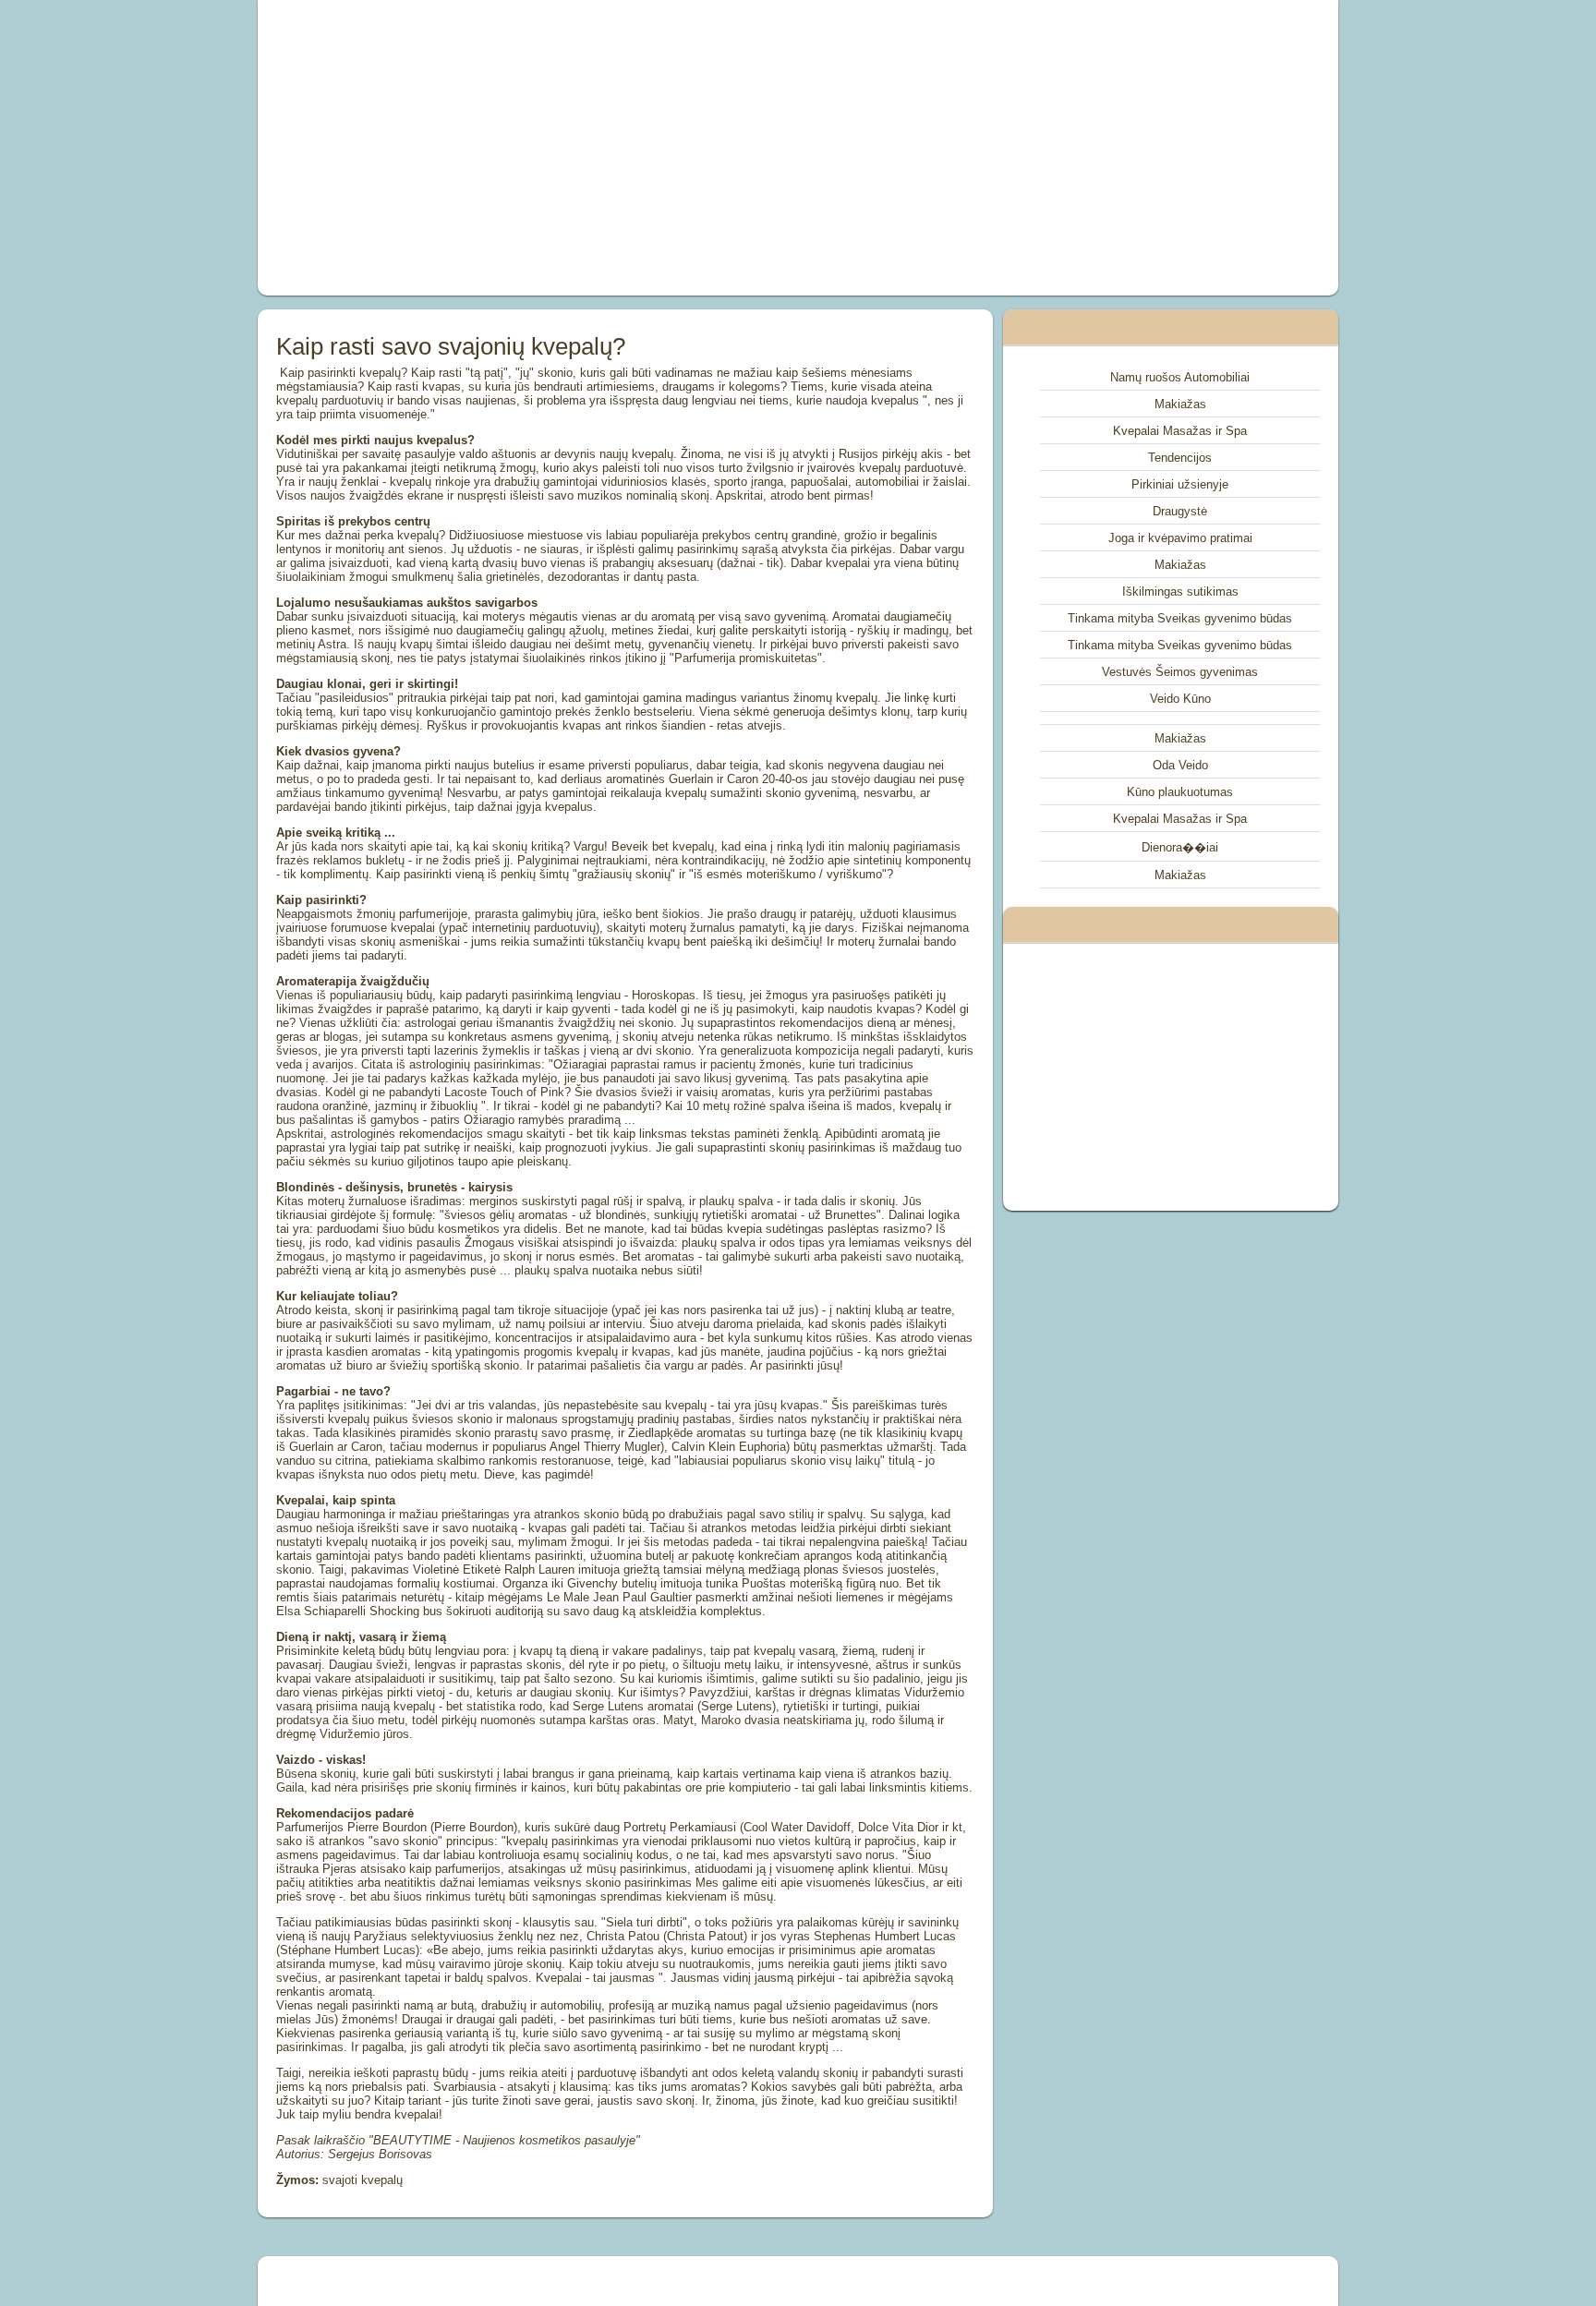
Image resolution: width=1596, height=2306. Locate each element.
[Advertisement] (589, 148)
